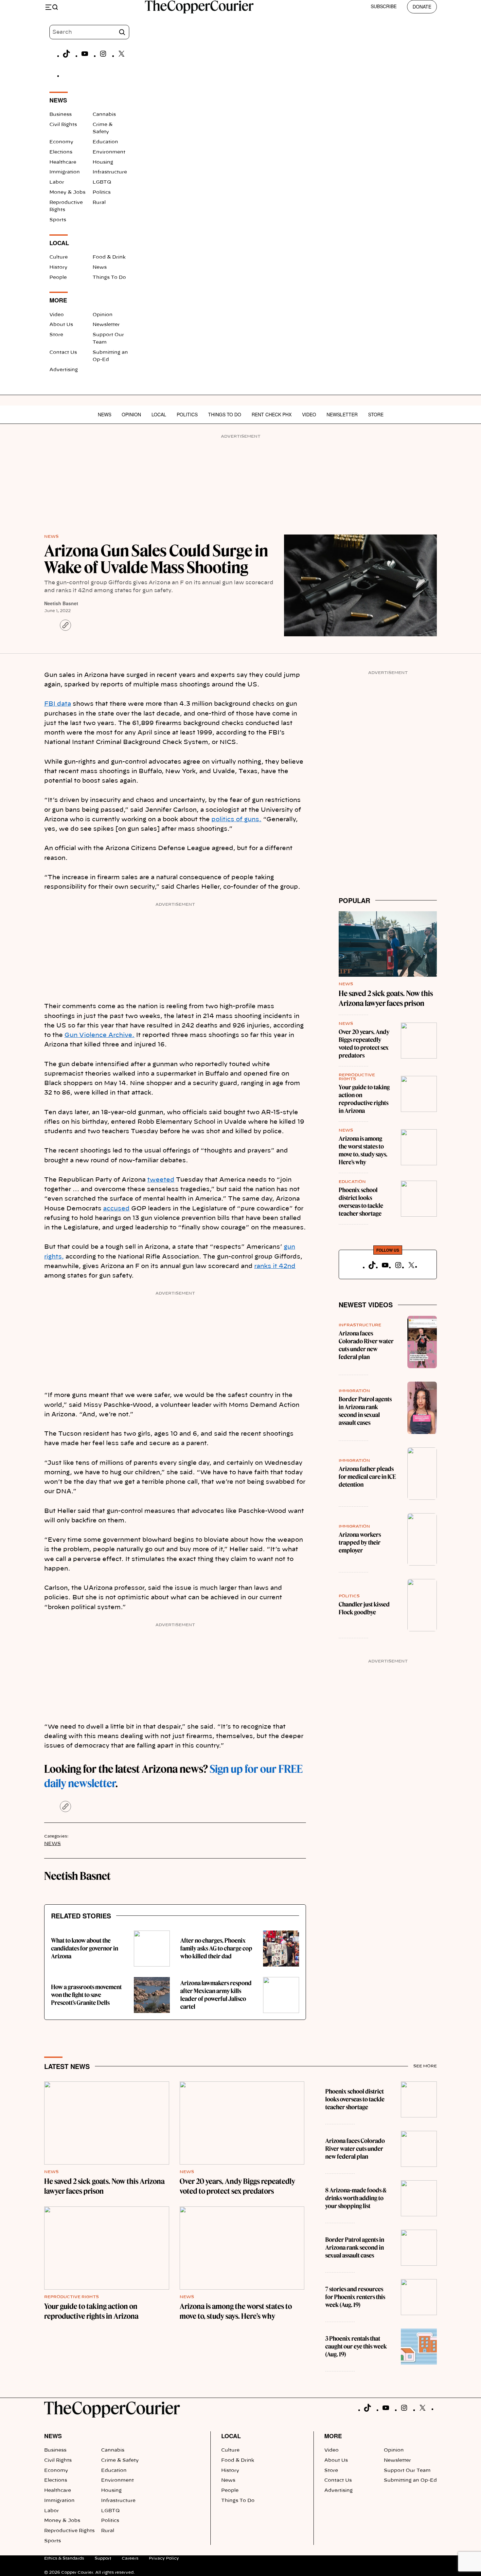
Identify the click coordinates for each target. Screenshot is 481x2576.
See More (425, 2066)
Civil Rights (63, 125)
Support (103, 2558)
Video (57, 315)
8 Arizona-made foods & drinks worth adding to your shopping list (356, 2198)
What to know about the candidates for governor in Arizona (85, 1948)
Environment (109, 152)
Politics (102, 192)
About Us (61, 325)
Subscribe (384, 6)
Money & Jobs (67, 192)
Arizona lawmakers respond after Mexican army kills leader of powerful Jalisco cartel (216, 1995)
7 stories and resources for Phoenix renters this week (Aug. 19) (355, 2297)
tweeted (161, 1180)
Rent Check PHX (272, 414)
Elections (61, 152)
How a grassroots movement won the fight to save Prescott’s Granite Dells (86, 1995)
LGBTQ (102, 182)
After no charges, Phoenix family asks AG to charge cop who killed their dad (216, 1948)
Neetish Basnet (61, 603)
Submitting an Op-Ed (410, 2480)
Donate (422, 7)
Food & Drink (109, 257)
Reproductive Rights (71, 2297)
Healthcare (63, 162)
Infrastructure (110, 172)
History (58, 267)
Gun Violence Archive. (99, 1035)
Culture (59, 257)
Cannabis (104, 115)
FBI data (58, 704)
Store (56, 335)
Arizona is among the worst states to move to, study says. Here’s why (363, 1150)
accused (116, 1209)
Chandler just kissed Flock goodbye (364, 1608)
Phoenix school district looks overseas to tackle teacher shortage (361, 1202)
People (58, 278)
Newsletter (106, 325)
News (100, 267)
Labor (57, 182)
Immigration (65, 172)
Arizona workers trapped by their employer (360, 1542)
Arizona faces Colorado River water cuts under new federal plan (366, 1345)
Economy (61, 142)
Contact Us (63, 353)
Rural (99, 203)
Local (159, 414)
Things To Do (109, 278)
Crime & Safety (120, 2460)
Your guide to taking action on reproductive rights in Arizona (364, 1099)
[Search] (122, 32)
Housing (103, 162)
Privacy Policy (164, 2558)
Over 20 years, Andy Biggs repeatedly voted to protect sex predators (364, 1044)
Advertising (64, 370)
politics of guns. (236, 820)
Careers (130, 2558)
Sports (58, 220)
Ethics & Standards (64, 2558)
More (333, 2436)
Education (105, 142)
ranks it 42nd (275, 1266)
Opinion (103, 315)
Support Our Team (407, 2471)
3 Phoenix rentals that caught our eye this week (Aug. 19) (356, 2346)
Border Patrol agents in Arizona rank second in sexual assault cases (365, 1411)
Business (61, 115)
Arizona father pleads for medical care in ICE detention (367, 1477)
